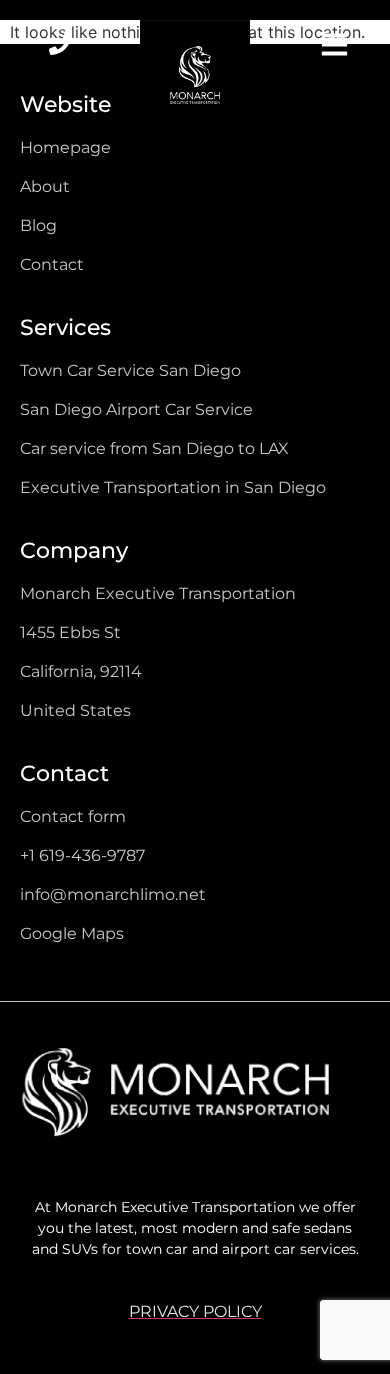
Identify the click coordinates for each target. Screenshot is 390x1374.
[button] (329, 46)
